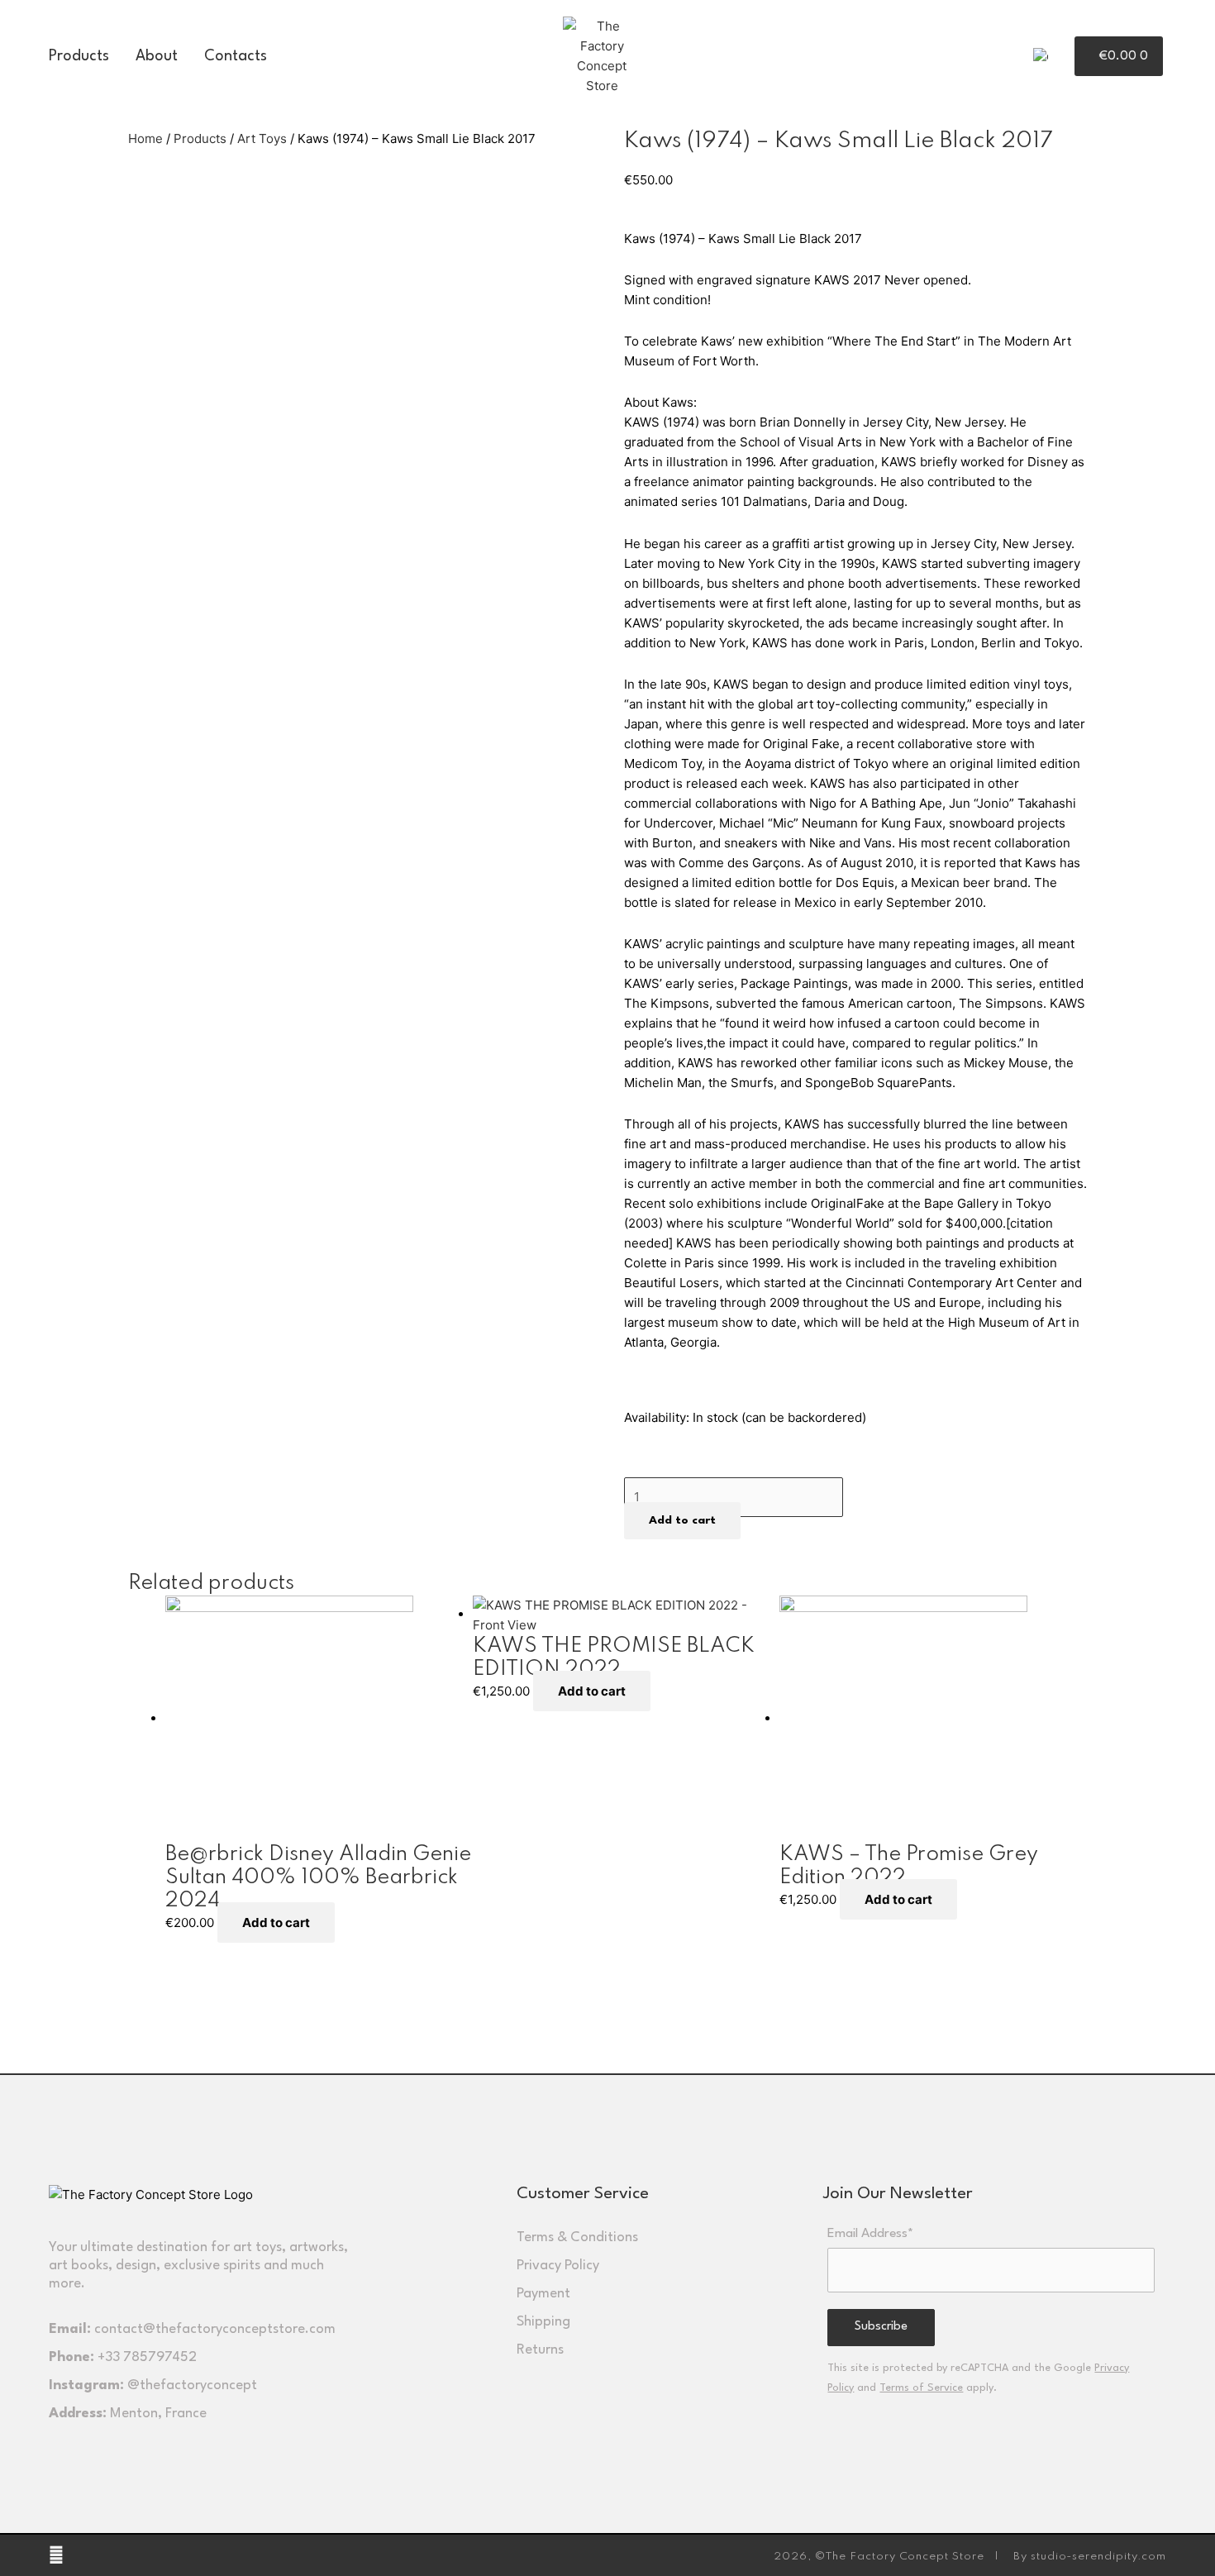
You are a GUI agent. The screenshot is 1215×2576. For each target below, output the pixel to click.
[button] (1065, 57)
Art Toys (262, 138)
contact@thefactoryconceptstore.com (215, 2329)
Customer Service (583, 2194)
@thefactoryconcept (192, 2385)
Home (145, 138)
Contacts (236, 56)
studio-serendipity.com (1098, 2557)
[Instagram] (56, 2555)
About (157, 56)
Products (79, 56)
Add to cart (682, 1520)
